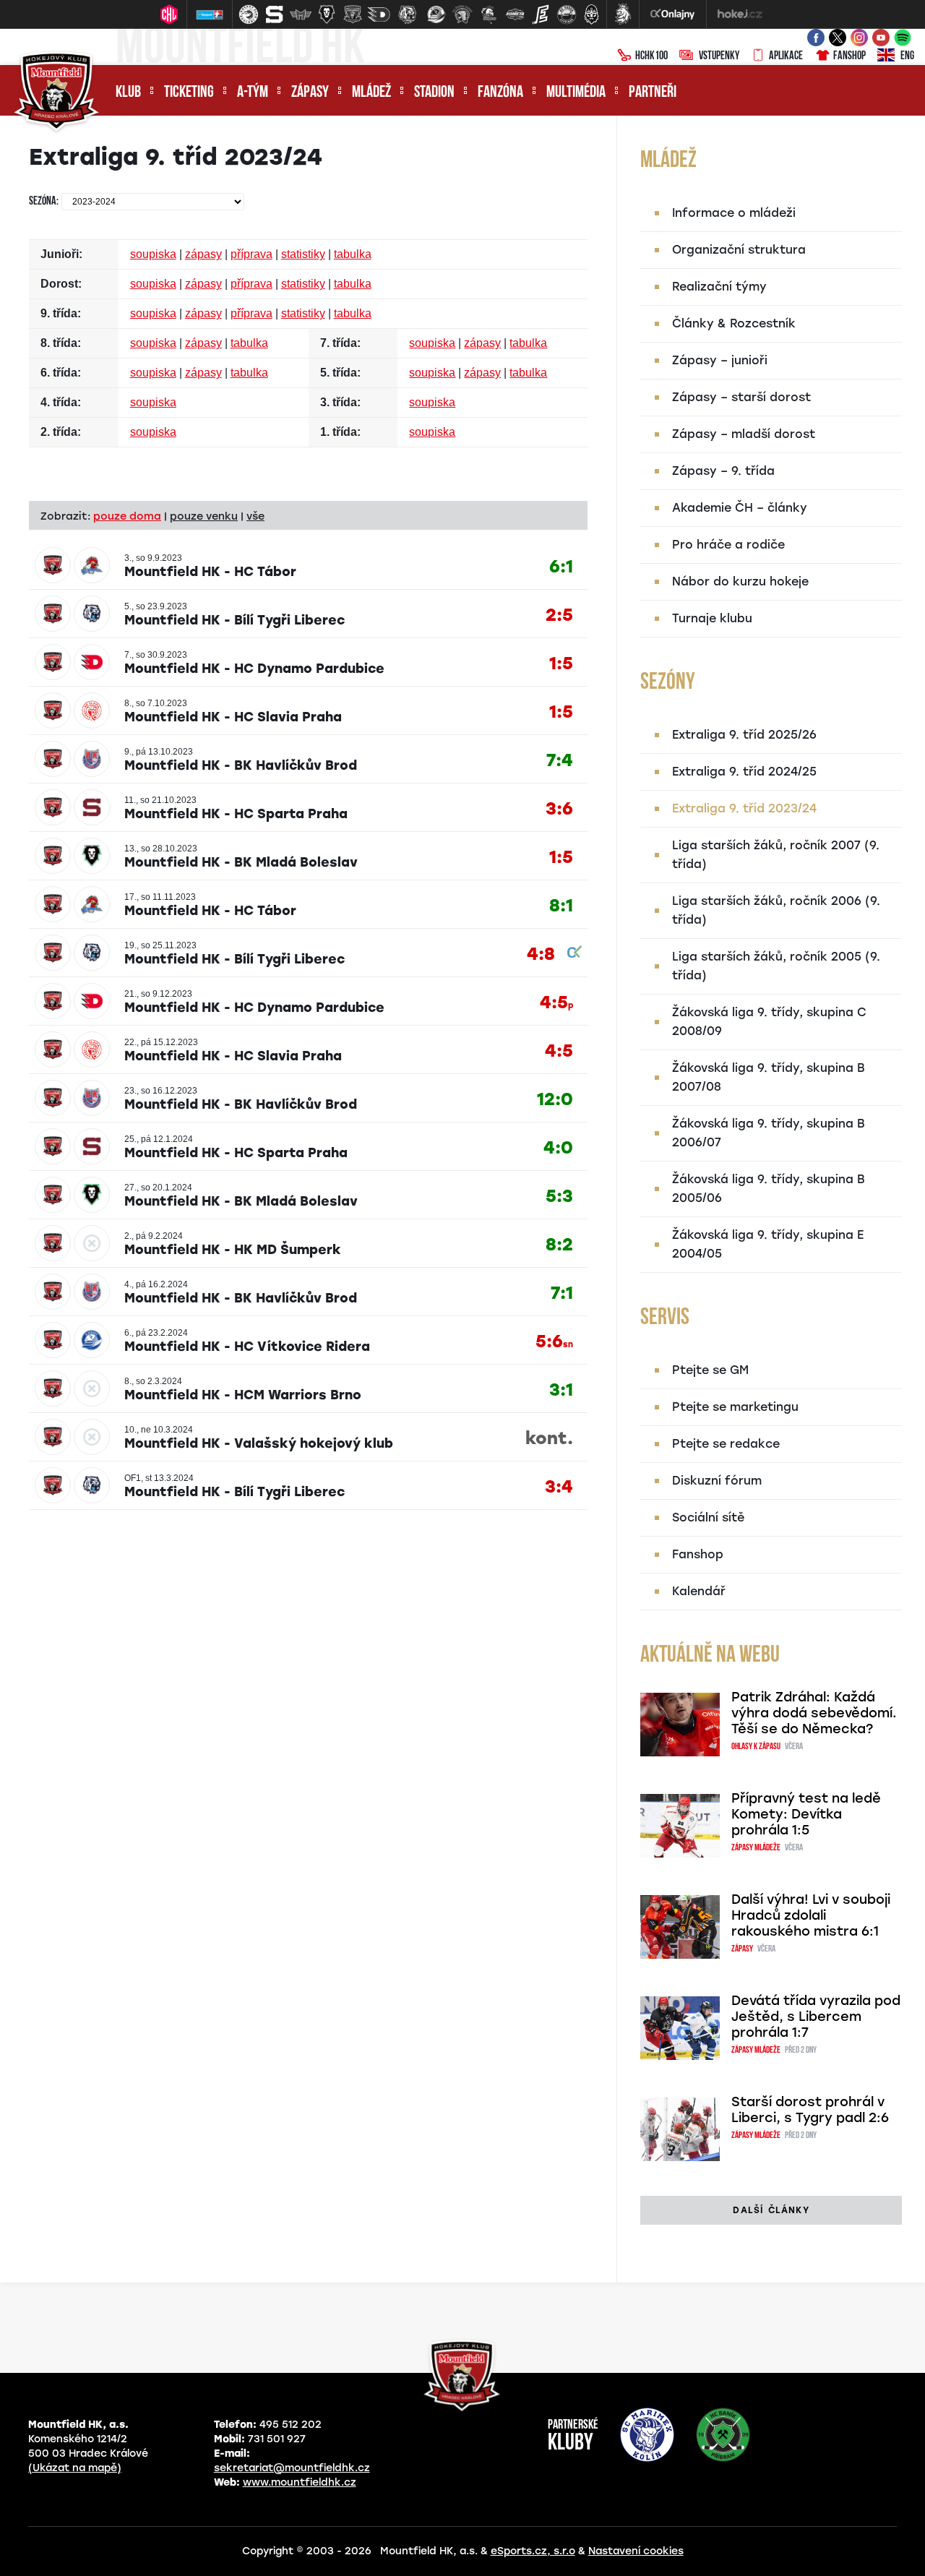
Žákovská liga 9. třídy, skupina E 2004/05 (768, 1244)
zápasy (203, 254)
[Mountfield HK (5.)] (353, 14)
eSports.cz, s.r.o (533, 2551)
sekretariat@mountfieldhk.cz (292, 2468)
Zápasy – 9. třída (723, 471)
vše (255, 516)
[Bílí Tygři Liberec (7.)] (408, 14)
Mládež (371, 93)
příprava (251, 254)
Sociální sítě (708, 1517)
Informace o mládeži (734, 213)
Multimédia (576, 93)
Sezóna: (44, 202)
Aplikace (786, 56)
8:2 (559, 1245)
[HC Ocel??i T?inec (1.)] (249, 14)
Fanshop (849, 56)
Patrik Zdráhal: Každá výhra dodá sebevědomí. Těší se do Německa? (814, 1713)
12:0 (555, 1100)
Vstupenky (719, 56)
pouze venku (204, 516)
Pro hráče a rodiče (728, 545)
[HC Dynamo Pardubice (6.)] (379, 14)
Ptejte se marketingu (735, 1407)
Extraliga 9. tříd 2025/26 (744, 735)
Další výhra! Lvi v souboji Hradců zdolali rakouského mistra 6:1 (811, 1915)
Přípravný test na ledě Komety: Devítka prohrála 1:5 (806, 1814)
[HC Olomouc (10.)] (489, 14)
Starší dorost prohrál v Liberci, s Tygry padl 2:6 (810, 2110)
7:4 (560, 761)
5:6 (554, 1342)
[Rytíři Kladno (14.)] (591, 14)
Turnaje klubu (712, 618)
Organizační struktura (739, 250)
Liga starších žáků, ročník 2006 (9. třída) (776, 910)
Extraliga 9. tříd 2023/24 (744, 808)
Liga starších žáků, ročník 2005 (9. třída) (776, 966)
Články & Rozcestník (734, 323)
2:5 (559, 615)
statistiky (303, 254)
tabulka (353, 254)
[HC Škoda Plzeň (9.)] (462, 14)
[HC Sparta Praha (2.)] (275, 14)
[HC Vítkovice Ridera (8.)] (436, 14)
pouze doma (127, 516)
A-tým (253, 93)
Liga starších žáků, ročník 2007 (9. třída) (776, 855)
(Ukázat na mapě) (75, 2468)
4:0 (558, 1148)
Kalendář (699, 1591)
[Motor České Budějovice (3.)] (301, 14)
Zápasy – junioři (720, 360)
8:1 (561, 906)
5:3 (559, 1197)
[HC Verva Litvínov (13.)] (567, 14)
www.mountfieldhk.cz (300, 2482)
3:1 (561, 1390)
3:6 (559, 809)
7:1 (562, 1293)
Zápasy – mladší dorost (744, 434)
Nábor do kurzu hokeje (740, 581)
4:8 (541, 954)
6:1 (561, 567)
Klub (128, 93)
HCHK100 (651, 56)
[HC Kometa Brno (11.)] (515, 14)
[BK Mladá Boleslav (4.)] (327, 14)
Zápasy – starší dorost (741, 397)
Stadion (434, 93)
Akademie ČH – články (740, 508)
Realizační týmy (719, 287)
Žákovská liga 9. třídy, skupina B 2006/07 (769, 1133)
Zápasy (310, 93)
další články (771, 2210)
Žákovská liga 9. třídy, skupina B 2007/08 (769, 1077)
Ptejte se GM (710, 1370)
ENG (907, 56)
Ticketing (189, 93)
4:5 (556, 1003)
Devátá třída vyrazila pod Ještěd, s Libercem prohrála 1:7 (816, 2017)
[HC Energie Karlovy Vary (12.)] (541, 14)
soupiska (153, 254)
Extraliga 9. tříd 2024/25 (744, 772)
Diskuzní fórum (717, 1481)
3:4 (559, 1487)
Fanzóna (500, 93)
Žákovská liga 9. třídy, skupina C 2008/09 (769, 1022)
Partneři (653, 93)
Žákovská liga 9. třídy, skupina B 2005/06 (769, 1189)
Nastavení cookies (636, 2551)
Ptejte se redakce (726, 1444)
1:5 (561, 664)
